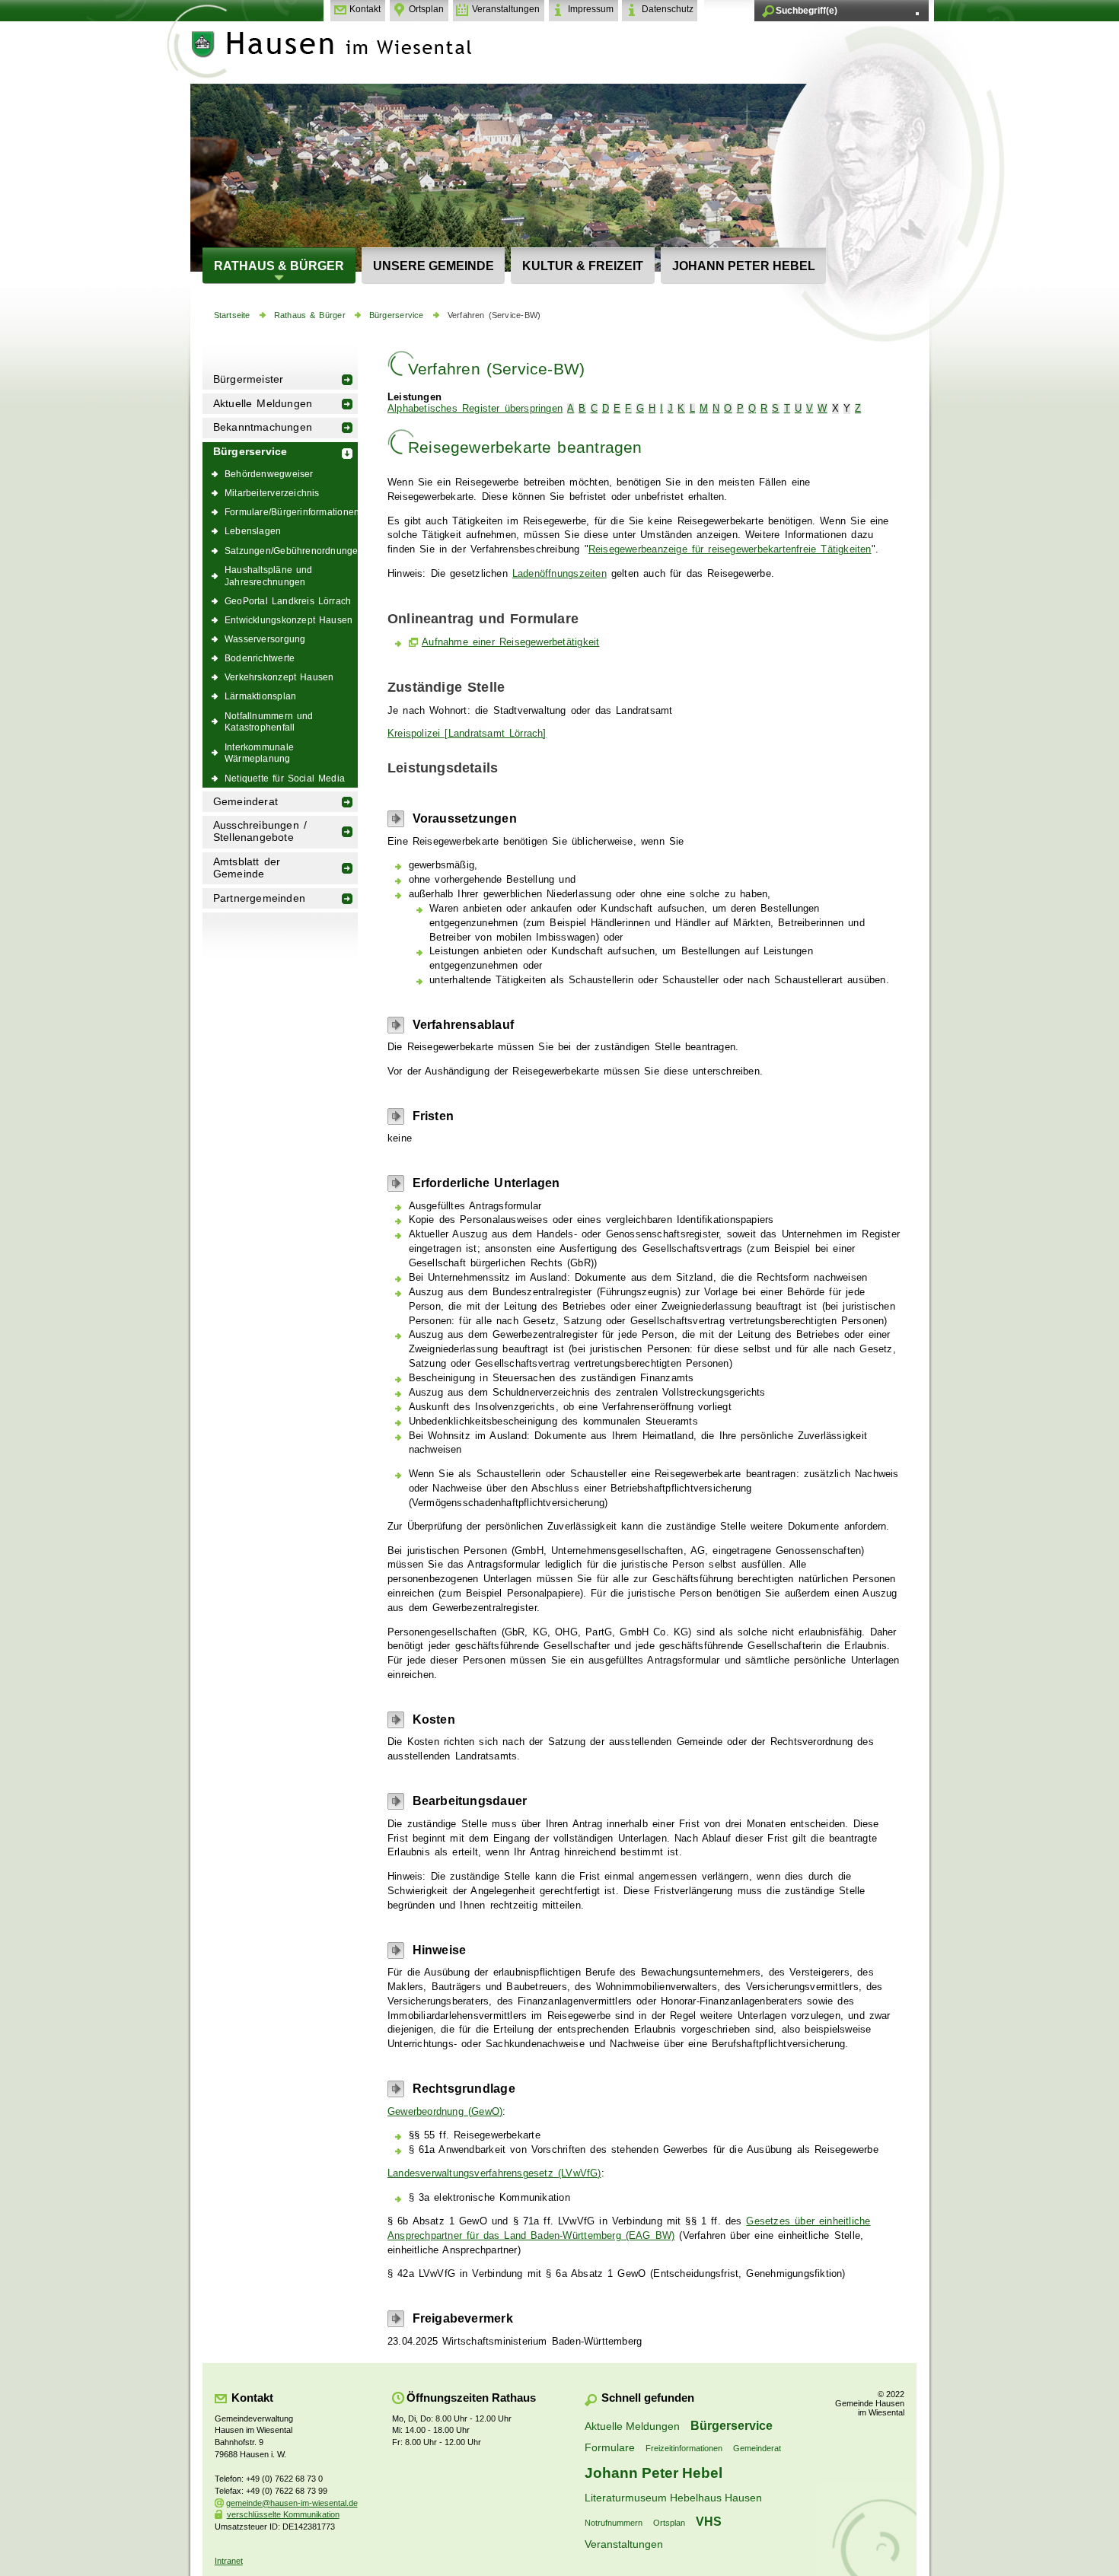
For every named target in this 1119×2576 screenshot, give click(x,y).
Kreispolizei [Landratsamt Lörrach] (467, 734)
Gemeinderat (245, 802)
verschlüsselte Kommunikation (283, 2514)
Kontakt (365, 9)
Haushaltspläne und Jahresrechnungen (269, 576)
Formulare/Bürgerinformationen (291, 512)
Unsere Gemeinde (434, 266)
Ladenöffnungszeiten (559, 574)
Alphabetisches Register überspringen (475, 409)
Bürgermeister (249, 379)
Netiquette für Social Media (285, 778)
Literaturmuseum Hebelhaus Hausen (673, 2498)
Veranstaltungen (506, 9)
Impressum (591, 9)
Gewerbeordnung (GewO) (445, 2112)
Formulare (610, 2447)
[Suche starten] (917, 14)
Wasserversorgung (265, 639)
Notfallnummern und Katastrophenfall (269, 722)
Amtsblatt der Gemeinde (247, 868)
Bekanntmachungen (263, 427)
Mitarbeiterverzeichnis (272, 493)
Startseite (232, 315)
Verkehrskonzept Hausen (279, 677)
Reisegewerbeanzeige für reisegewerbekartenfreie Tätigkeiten (730, 549)
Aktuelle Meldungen (263, 404)
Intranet (229, 2561)
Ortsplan (426, 9)
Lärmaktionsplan (260, 696)
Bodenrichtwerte (260, 658)
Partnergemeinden (259, 898)
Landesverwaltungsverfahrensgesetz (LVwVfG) (494, 2173)
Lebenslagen (253, 531)
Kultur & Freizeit (583, 266)
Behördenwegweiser (269, 474)
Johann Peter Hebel (744, 266)
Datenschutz (668, 9)
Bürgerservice (397, 315)
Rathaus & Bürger (279, 266)
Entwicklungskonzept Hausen (289, 620)
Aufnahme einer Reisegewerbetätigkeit (510, 642)
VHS (709, 2521)
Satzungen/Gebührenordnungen (291, 551)
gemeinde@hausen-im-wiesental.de (292, 2503)
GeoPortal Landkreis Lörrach (288, 601)
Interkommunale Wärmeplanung (259, 753)
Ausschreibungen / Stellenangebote (260, 831)
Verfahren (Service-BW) (494, 315)
